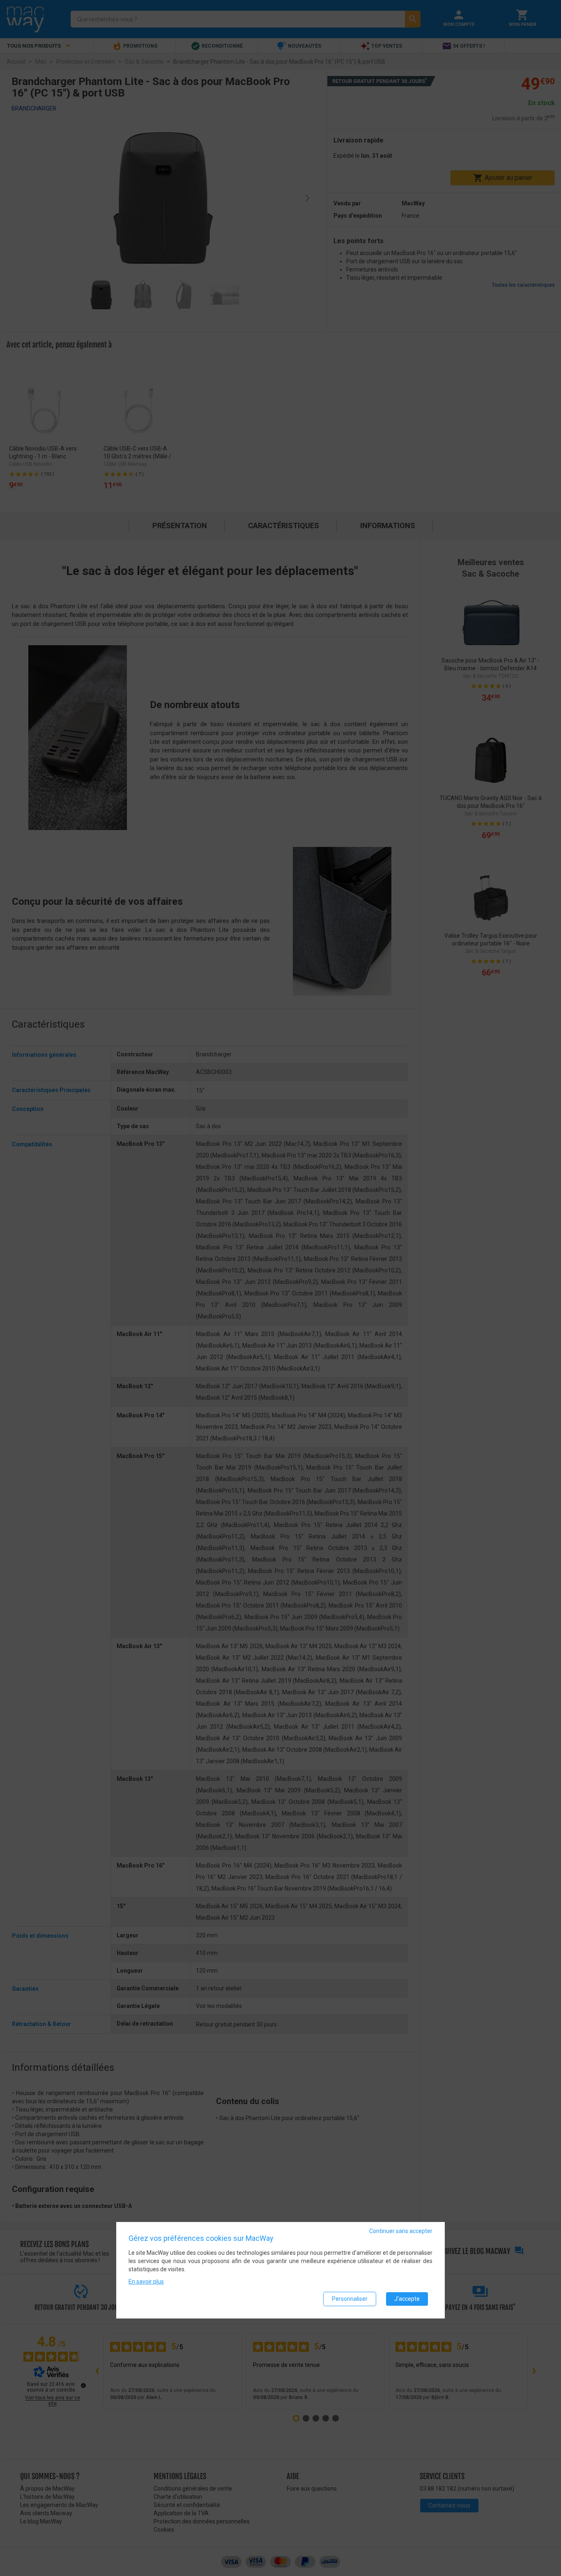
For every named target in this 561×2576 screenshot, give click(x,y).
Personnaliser (350, 2299)
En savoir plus (146, 2282)
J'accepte (407, 2299)
